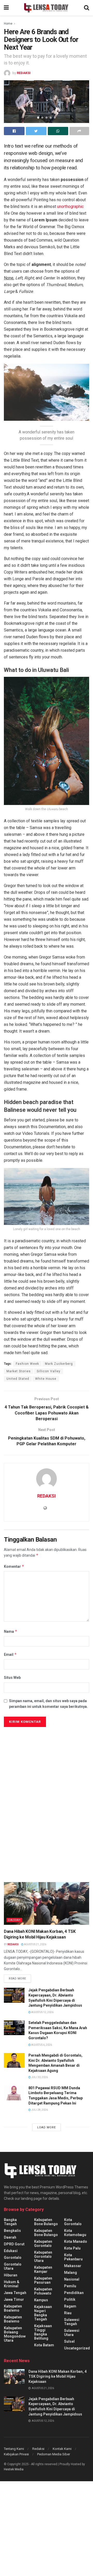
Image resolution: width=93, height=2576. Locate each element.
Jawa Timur (14, 2299)
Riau (68, 2313)
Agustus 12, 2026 (42, 2012)
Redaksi (38, 2449)
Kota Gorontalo (73, 2222)
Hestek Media (14, 2469)
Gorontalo (13, 2258)
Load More (47, 2127)
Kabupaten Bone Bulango (46, 2222)
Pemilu (70, 2286)
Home (8, 24)
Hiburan (11, 2275)
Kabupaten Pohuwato (43, 2291)
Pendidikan (74, 2293)
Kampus (41, 2300)
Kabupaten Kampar (43, 2269)
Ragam (70, 2306)
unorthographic (70, 206)
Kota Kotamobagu (75, 2233)
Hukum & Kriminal (12, 2284)
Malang (71, 2273)
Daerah (14, 1920)
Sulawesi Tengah (72, 2322)
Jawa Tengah (15, 2293)
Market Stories (19, 1371)
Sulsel (69, 2341)
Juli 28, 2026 (39, 2110)
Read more (17, 1979)
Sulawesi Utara (72, 2333)
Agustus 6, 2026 (41, 2045)
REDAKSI (24, 73)
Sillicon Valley (49, 1371)
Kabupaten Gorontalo (43, 2244)
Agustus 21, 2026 (35, 1944)
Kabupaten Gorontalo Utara (43, 2256)
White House (46, 1379)
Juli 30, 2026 (39, 2077)
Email (10, 1654)
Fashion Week (27, 1364)
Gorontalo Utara (13, 2266)
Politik (70, 2299)
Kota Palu (72, 2248)
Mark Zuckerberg (59, 1364)
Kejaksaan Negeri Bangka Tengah (43, 2313)
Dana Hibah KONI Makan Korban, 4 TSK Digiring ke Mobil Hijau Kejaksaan (57, 2377)
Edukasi (11, 2251)
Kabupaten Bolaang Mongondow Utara (15, 2334)
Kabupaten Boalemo (13, 2308)
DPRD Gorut (14, 2244)
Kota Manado (76, 2241)
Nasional (72, 2279)
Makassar (73, 2266)
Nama (11, 1631)
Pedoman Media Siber (54, 2454)
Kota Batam (44, 2345)
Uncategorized (77, 2348)
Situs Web (12, 1678)
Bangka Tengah (10, 2222)
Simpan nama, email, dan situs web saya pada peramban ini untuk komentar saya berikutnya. (48, 1704)
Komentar (14, 1566)
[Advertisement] (47, 1779)
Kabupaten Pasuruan (43, 2280)
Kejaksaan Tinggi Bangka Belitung (43, 2332)
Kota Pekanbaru (73, 2257)
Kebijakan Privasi (16, 2454)
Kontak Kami (62, 2449)
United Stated (18, 1379)
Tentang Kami (14, 2449)
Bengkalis (12, 2231)
